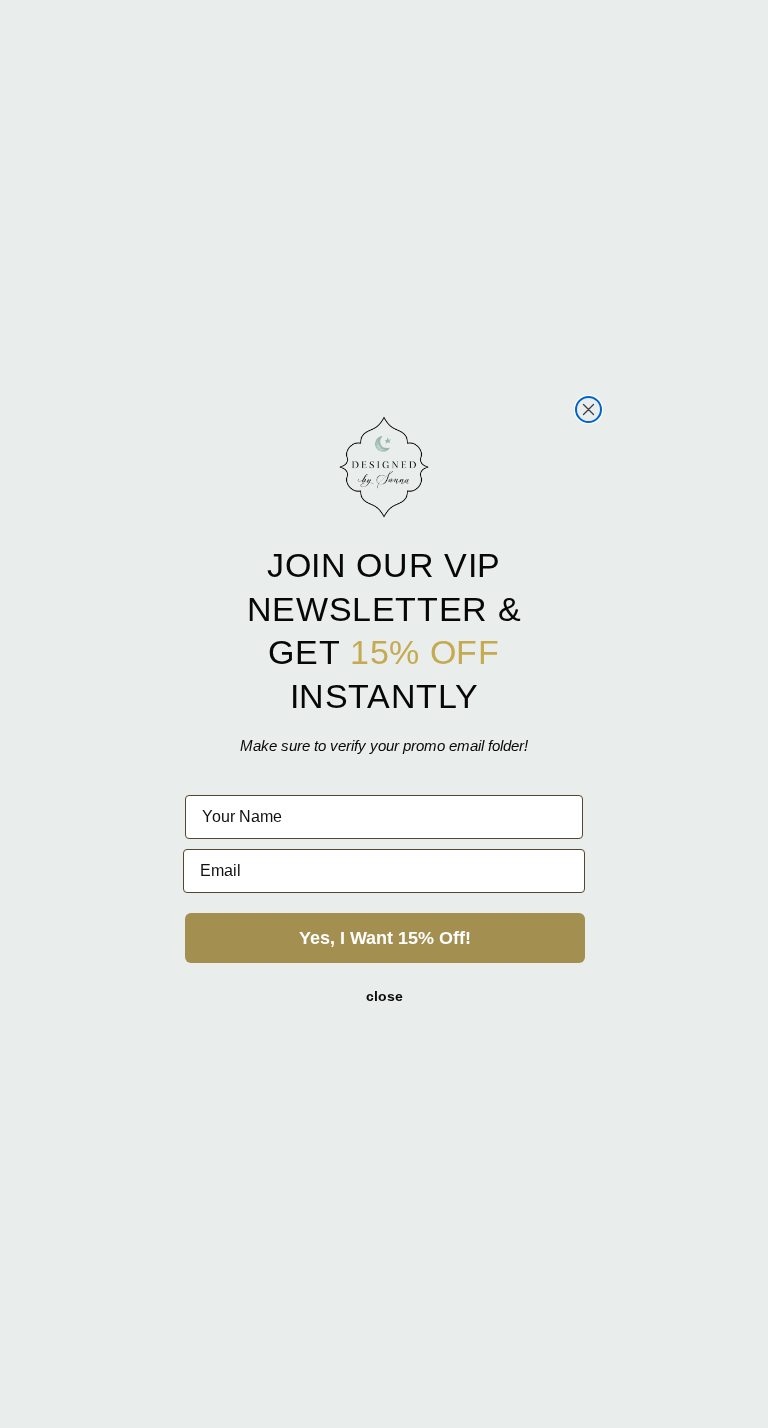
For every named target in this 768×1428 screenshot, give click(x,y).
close (384, 996)
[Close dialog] (588, 409)
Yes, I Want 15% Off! (385, 938)
